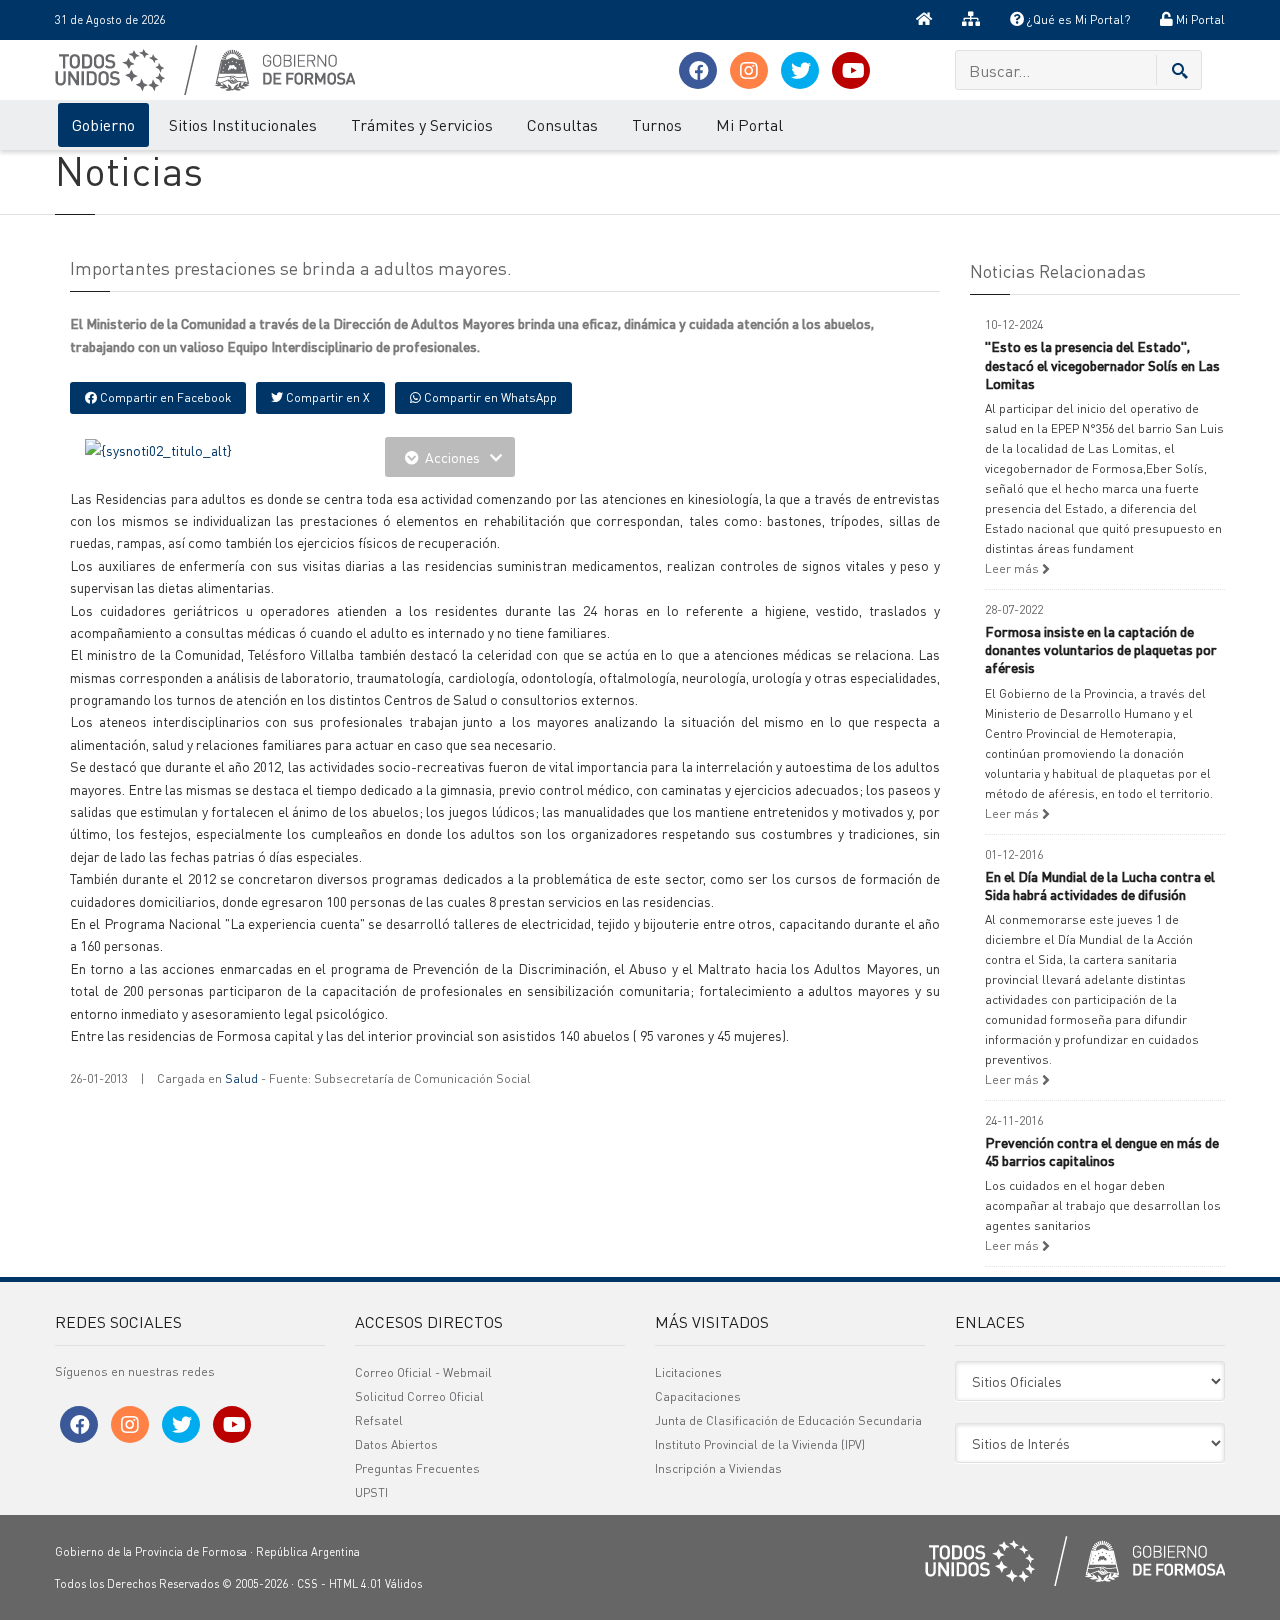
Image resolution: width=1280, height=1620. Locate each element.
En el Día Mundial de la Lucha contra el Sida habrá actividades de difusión (1100, 885)
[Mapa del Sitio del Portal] (971, 20)
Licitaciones (688, 1372)
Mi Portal (1199, 19)
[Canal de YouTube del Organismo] (851, 70)
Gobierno (103, 124)
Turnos (657, 124)
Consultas (562, 124)
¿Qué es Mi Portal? (1077, 19)
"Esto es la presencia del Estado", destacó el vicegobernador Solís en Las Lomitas (1102, 364)
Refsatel (379, 1420)
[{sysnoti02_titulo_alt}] (158, 448)
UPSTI (371, 1492)
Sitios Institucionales (243, 124)
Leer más (1013, 568)
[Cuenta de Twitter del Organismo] (800, 70)
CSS (307, 1584)
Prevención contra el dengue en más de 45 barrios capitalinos (1102, 1151)
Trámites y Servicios (422, 124)
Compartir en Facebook (164, 397)
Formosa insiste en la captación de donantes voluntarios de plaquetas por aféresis (1101, 649)
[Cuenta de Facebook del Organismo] (698, 70)
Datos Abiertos (396, 1444)
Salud (241, 1078)
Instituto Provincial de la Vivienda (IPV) (760, 1444)
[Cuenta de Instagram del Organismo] (749, 70)
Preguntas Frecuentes (417, 1468)
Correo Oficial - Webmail (423, 1372)
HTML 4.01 (355, 1584)
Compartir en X (326, 397)
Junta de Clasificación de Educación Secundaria (788, 1420)
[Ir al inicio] (924, 20)
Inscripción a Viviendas (718, 1468)
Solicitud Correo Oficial (419, 1396)
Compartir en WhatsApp (489, 397)
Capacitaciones (698, 1396)
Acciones (452, 457)
